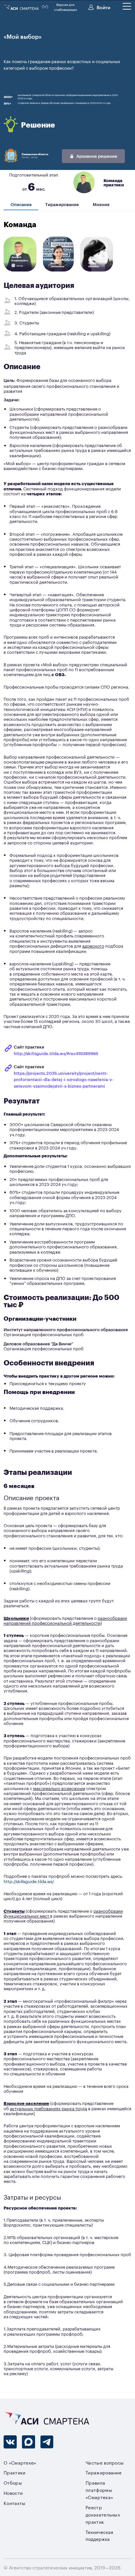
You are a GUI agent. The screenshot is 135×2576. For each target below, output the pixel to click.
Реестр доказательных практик (103, 2514)
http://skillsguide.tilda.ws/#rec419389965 (56, 1053)
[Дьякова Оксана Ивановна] (97, 271)
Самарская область (35, 154)
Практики (15, 2472)
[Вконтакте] (10, 2442)
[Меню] (127, 6)
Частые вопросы (105, 2462)
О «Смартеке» (20, 2462)
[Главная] (22, 7)
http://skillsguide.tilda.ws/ (29, 1881)
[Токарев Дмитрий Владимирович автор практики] (20, 271)
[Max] (29, 2442)
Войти (103, 7)
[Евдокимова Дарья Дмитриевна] (58, 271)
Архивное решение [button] (96, 156)
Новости (13, 2493)
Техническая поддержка (99, 2535)
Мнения (101, 205)
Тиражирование (62, 205)
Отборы (13, 2482)
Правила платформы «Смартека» (99, 2490)
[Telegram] (47, 2442)
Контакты (15, 2503)
